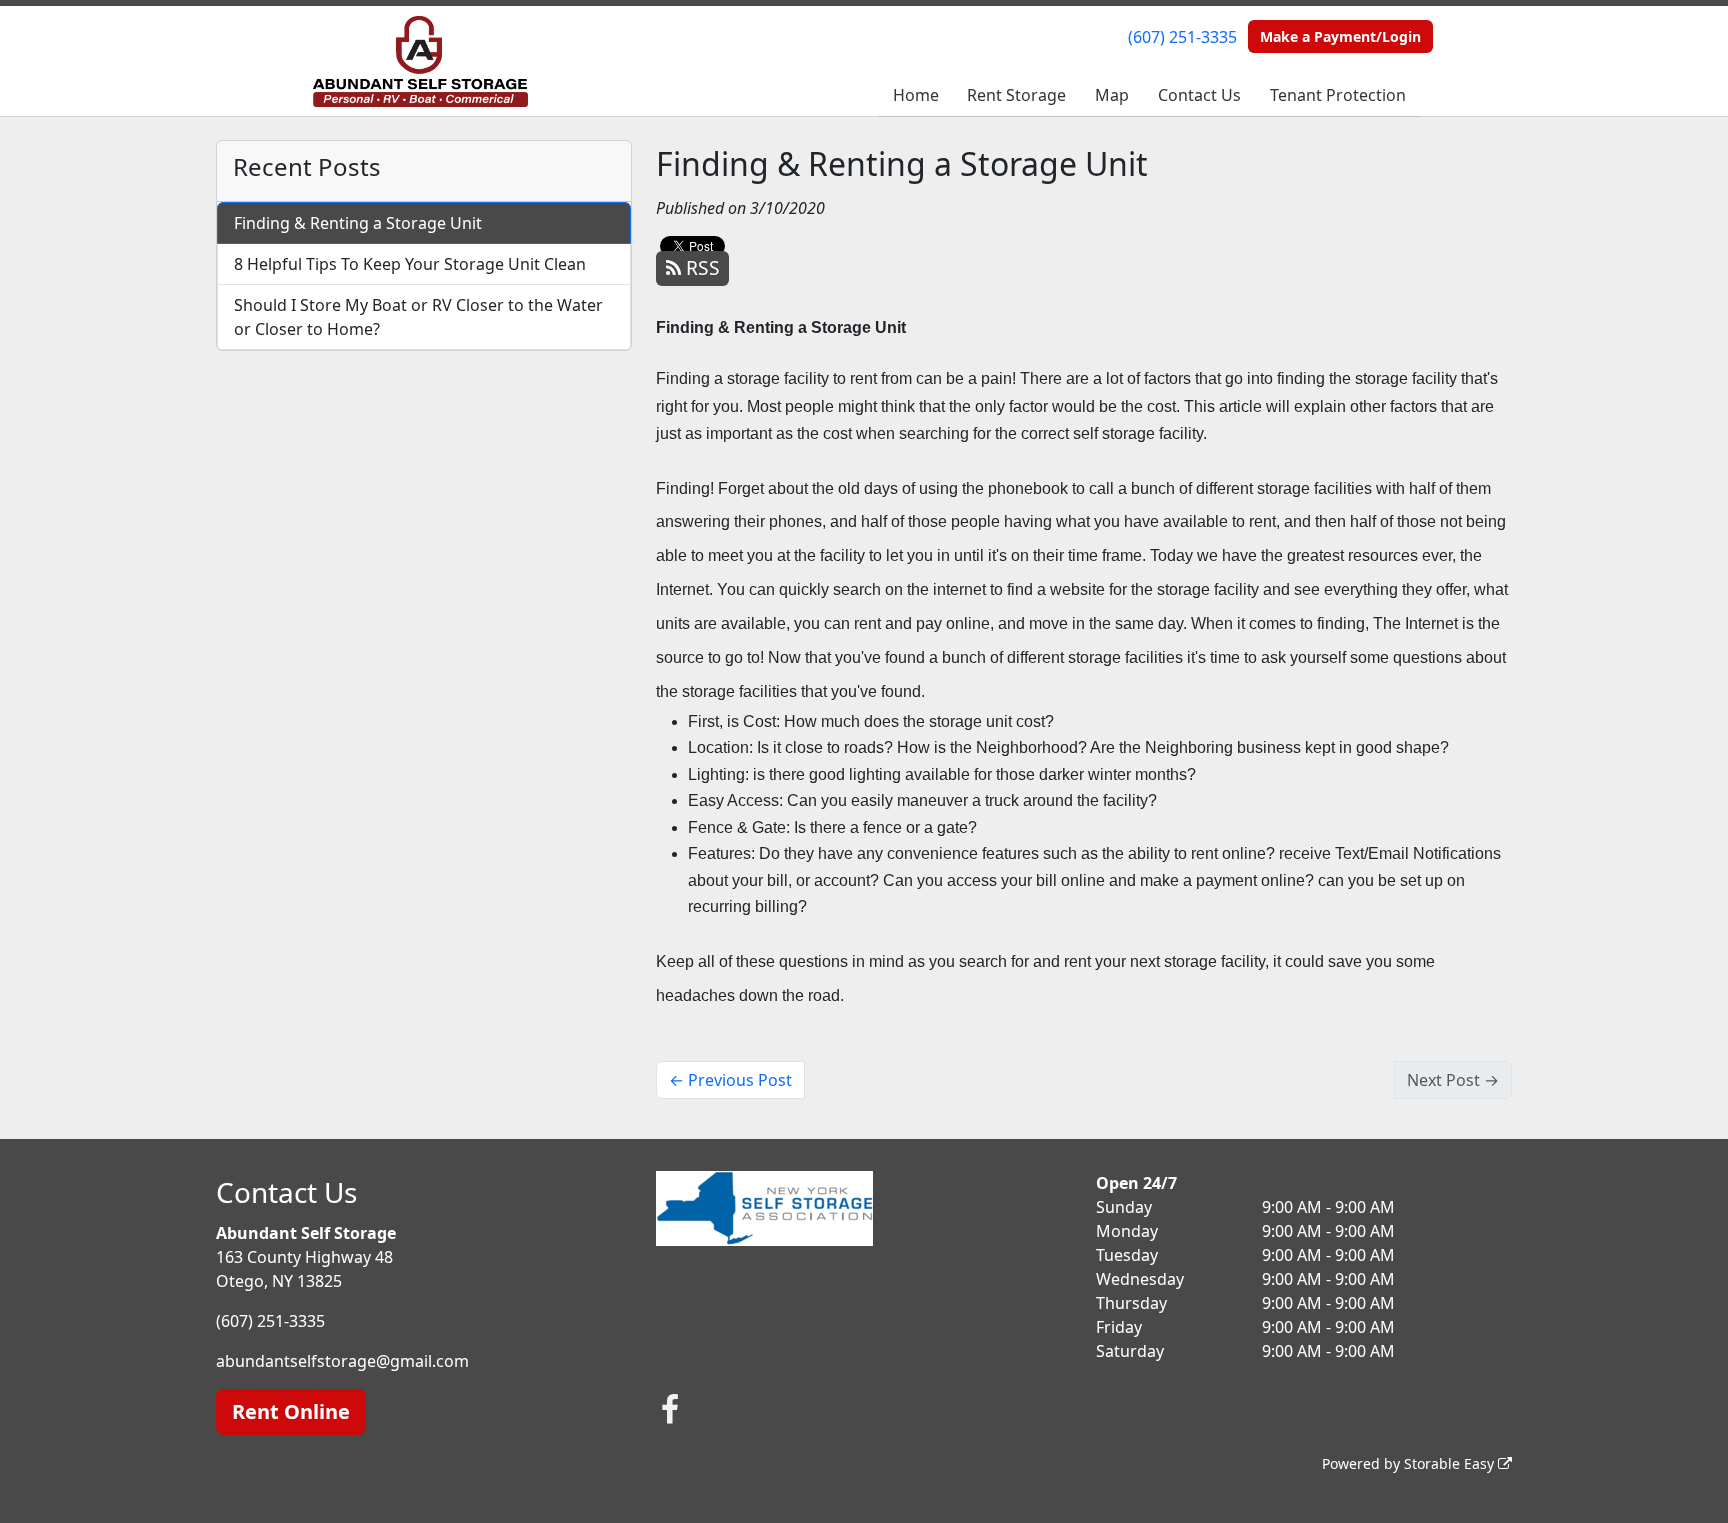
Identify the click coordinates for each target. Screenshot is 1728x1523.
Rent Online (291, 1411)
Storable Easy (1451, 1463)
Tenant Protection (1338, 95)
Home (916, 95)
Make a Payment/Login (1340, 36)
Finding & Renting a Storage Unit (358, 223)
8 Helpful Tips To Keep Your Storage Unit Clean (410, 264)
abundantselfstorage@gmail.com (342, 1361)
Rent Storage (1016, 95)
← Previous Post (730, 1080)
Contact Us (1199, 95)
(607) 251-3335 (1182, 37)
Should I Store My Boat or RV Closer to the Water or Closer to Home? (418, 317)
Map (1112, 95)
